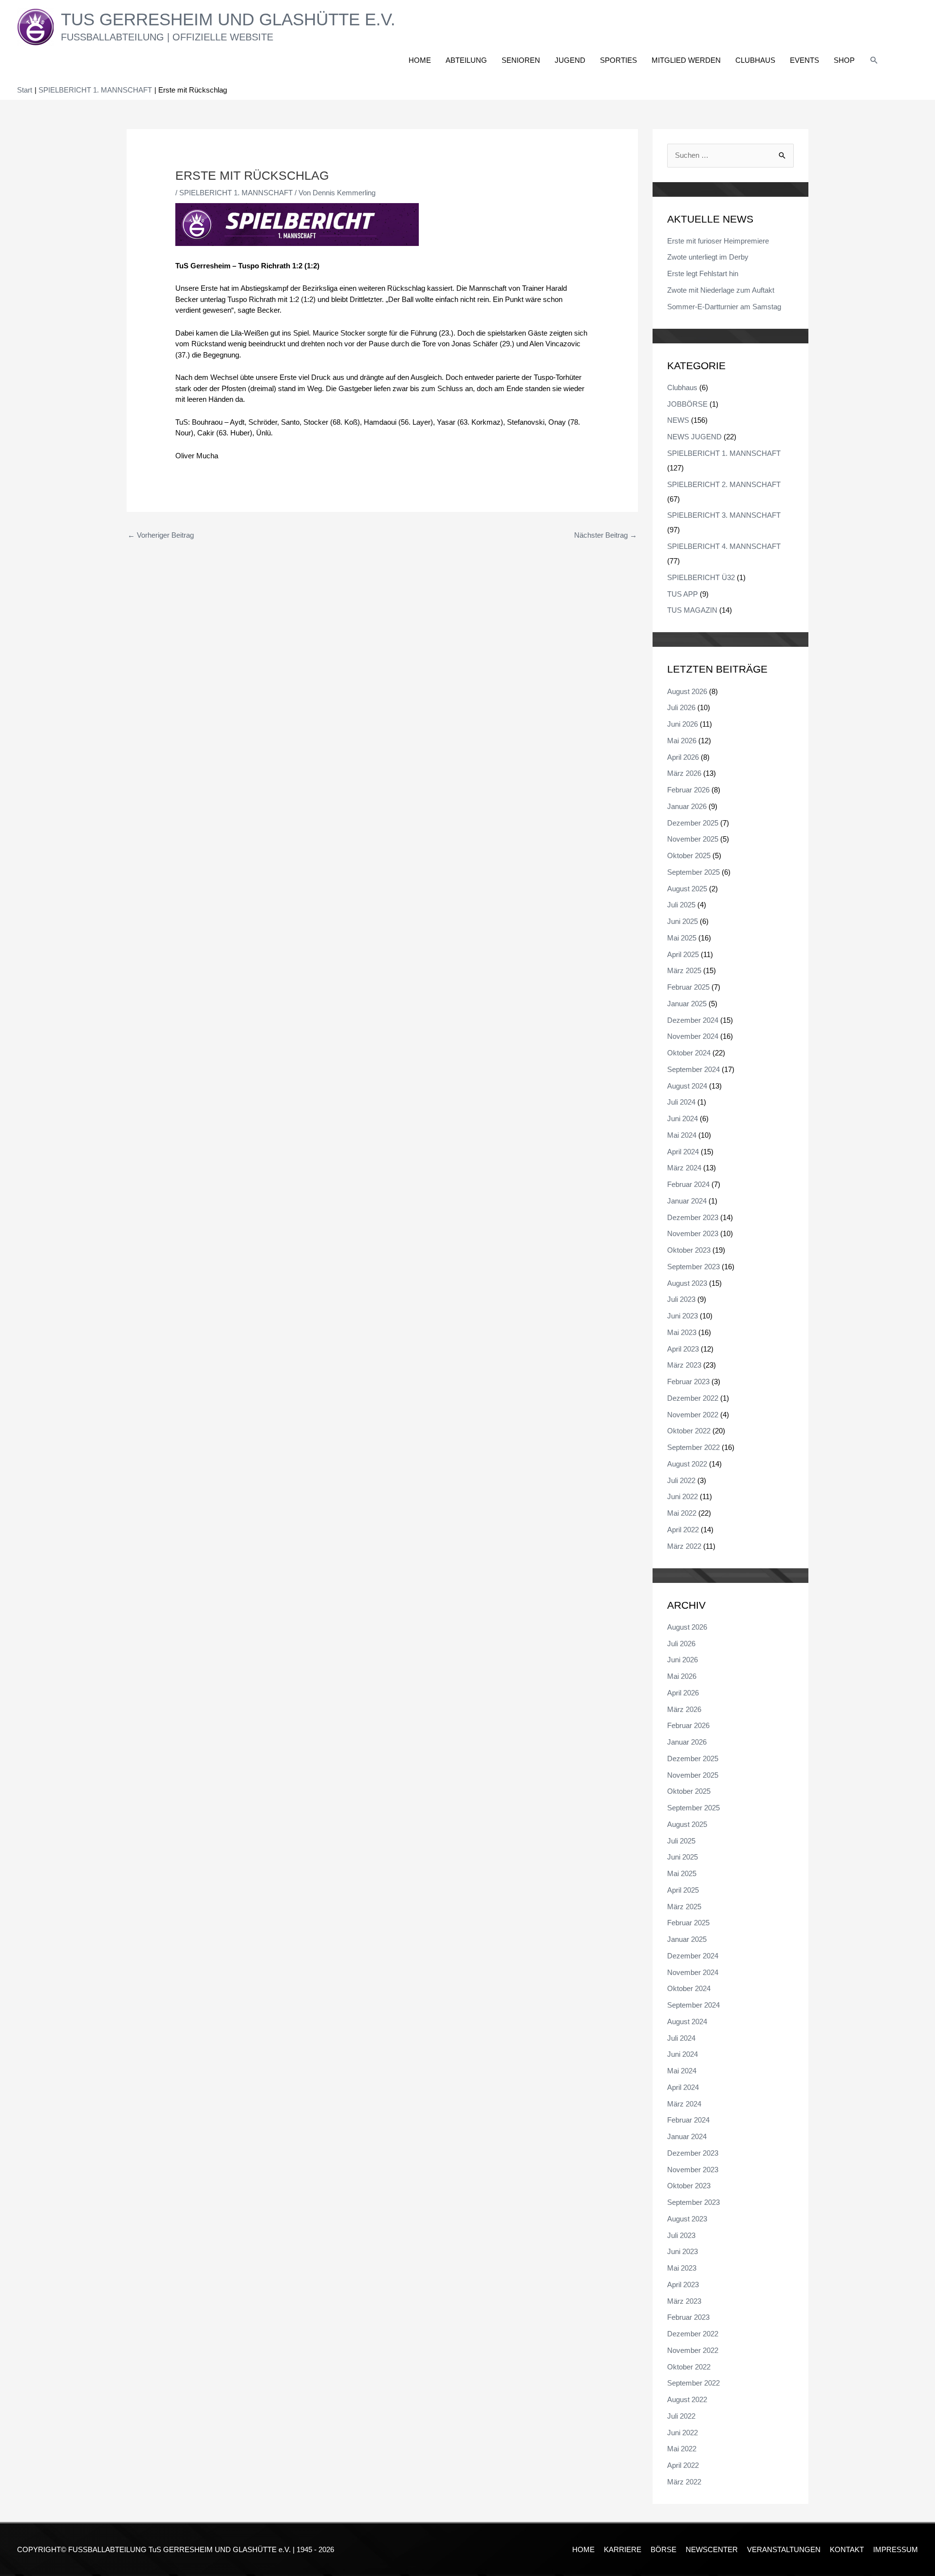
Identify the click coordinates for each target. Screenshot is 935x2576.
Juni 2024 (683, 1119)
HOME (583, 2549)
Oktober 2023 (689, 1250)
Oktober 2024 (689, 1053)
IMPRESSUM (896, 2549)
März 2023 (684, 1365)
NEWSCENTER (712, 2549)
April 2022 (683, 1530)
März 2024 (684, 1168)
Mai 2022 (682, 1513)
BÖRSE (664, 2549)
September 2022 (693, 1447)
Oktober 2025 (689, 856)
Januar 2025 (687, 1004)
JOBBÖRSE (687, 404)
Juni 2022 (683, 1496)
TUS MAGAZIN (692, 610)
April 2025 (683, 954)
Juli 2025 (681, 905)
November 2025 (693, 839)
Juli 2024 (681, 1102)
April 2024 (683, 1152)
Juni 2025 (683, 921)
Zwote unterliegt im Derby (708, 257)
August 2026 (687, 691)
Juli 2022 (681, 1480)
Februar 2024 (688, 1184)
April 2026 (683, 757)
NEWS (678, 420)
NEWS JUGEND (694, 437)
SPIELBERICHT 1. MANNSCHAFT (236, 193)
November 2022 (693, 1415)
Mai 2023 (682, 1332)
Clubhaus (682, 387)
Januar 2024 (687, 1201)
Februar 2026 (688, 790)
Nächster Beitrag (606, 535)
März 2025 (684, 970)
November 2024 (693, 1036)
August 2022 (687, 1464)
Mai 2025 (682, 938)
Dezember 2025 (693, 823)
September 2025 (693, 872)
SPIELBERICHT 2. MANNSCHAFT (724, 484)
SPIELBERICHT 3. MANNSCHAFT (724, 515)
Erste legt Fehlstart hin (703, 273)
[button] (874, 60)
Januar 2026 (687, 806)
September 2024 (693, 1069)
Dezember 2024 (693, 1020)
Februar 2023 (688, 1382)
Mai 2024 (682, 1135)
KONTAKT (847, 2549)
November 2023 (693, 1233)
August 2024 (687, 1086)
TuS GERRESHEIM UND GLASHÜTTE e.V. (228, 19)
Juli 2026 (681, 707)
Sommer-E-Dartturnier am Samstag (724, 307)
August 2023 (687, 1283)
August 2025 (687, 889)
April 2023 (683, 1349)
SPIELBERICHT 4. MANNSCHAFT (724, 546)
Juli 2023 (681, 1299)
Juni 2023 (683, 1316)
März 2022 (684, 1546)
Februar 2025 (688, 987)
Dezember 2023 (693, 1217)
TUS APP (683, 594)
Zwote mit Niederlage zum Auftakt (721, 290)
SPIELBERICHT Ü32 (701, 577)
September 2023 (693, 1267)
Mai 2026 (682, 741)
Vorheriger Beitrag (161, 535)
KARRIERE (623, 2549)
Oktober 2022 (689, 1431)
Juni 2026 (683, 724)
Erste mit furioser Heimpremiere (718, 241)
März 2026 (684, 773)
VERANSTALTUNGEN (784, 2549)
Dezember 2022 (693, 1398)
